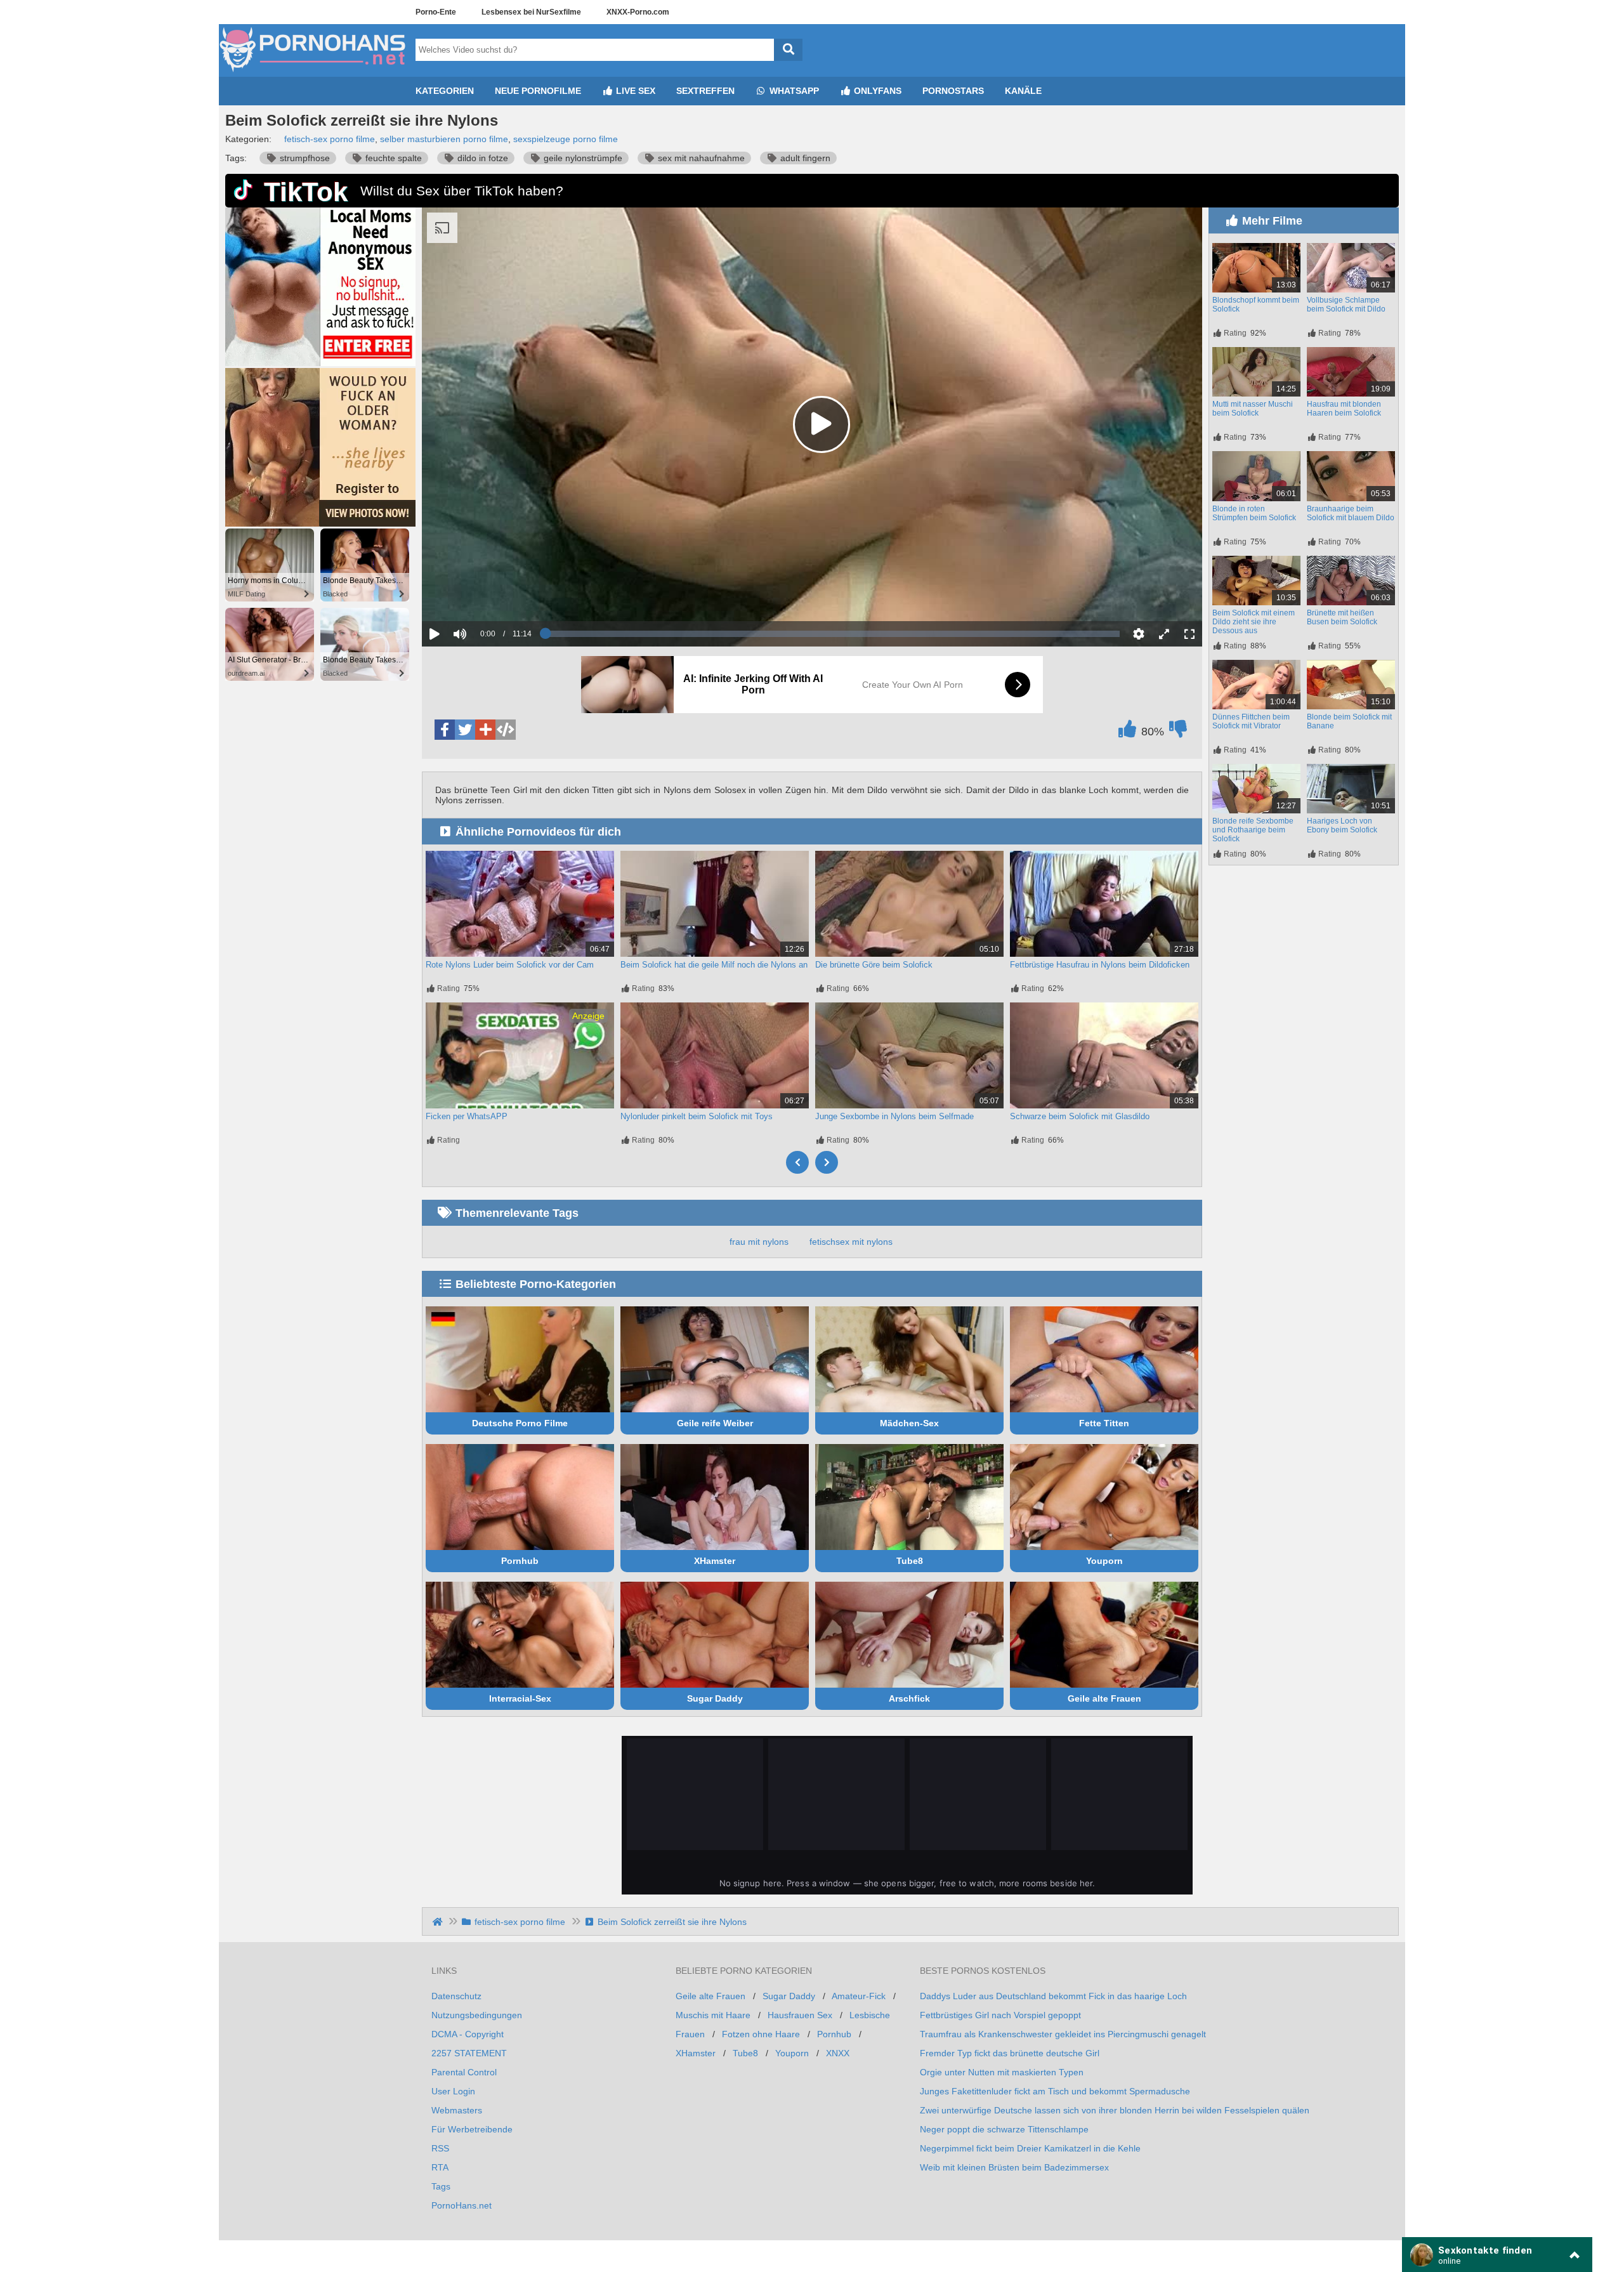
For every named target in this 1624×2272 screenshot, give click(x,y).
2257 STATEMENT (469, 2053)
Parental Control (464, 2072)
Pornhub (520, 1561)
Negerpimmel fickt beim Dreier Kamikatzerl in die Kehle (1030, 2148)
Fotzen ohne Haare (761, 2034)
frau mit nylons (759, 1242)
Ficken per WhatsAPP (467, 1116)
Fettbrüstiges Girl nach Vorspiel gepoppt (1000, 2015)
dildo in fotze (481, 158)
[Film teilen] (485, 730)
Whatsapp (793, 91)
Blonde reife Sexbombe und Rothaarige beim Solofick (1253, 830)
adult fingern (804, 158)
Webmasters (457, 2110)
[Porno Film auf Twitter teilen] (465, 730)
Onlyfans (876, 91)
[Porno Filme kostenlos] (314, 72)
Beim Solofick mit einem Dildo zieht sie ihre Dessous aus (1254, 622)
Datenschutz (456, 1996)
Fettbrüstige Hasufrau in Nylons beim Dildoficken (1100, 965)
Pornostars (953, 91)
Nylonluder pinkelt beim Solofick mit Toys (697, 1116)
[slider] (482, 594)
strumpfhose (304, 158)
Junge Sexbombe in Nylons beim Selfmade (894, 1116)
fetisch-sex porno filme (330, 139)
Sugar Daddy (715, 1698)
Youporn (1104, 1561)
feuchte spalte (392, 158)
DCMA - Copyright (468, 2034)
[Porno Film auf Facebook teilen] (445, 730)
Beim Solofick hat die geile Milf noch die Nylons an (714, 965)
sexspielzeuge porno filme (566, 139)
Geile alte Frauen (1104, 1698)
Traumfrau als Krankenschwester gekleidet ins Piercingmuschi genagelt (1063, 2034)
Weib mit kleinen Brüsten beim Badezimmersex (1014, 2167)
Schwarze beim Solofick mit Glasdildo (1080, 1116)
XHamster (715, 1561)
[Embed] (506, 730)
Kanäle (1023, 91)
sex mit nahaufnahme (700, 158)
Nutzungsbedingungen (477, 2015)
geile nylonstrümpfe (582, 158)
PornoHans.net (462, 2205)
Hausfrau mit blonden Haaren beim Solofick (1344, 409)
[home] (439, 1922)
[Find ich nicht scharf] (1178, 732)
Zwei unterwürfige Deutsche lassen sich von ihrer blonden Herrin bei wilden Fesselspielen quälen (1115, 2110)
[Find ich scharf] (1127, 732)
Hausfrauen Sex (800, 2015)
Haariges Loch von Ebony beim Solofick (1342, 825)
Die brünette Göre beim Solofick (874, 965)
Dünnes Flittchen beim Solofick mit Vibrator (1251, 721)
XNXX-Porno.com (638, 12)
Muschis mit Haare (713, 2015)
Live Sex (634, 91)
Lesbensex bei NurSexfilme (531, 12)
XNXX (838, 2053)
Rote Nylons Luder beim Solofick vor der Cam (510, 965)
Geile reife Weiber (715, 1423)
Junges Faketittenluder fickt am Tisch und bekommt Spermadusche (1055, 2091)
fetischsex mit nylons (851, 1242)
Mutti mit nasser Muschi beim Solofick (1253, 409)
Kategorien (445, 91)
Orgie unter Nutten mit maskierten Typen (1002, 2072)
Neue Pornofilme (538, 91)
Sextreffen (705, 91)
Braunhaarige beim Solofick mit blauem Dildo (1351, 513)
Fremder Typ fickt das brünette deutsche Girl (1010, 2053)
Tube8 (910, 1561)
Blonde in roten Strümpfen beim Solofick (1254, 513)
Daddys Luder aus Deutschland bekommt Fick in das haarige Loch (1053, 1996)
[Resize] (1164, 634)
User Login (453, 2091)
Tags (441, 2186)
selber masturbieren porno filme (444, 139)
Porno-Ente (436, 12)
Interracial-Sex (520, 1698)
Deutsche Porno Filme (520, 1423)
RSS (440, 2148)
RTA (440, 2167)
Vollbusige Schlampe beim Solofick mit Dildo (1346, 305)
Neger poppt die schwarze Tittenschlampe (1004, 2129)
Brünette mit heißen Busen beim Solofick (1342, 617)
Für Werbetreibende (472, 2129)
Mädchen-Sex (909, 1423)
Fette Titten (1104, 1423)
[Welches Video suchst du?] (788, 50)
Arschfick (909, 1698)
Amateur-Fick (859, 1996)
